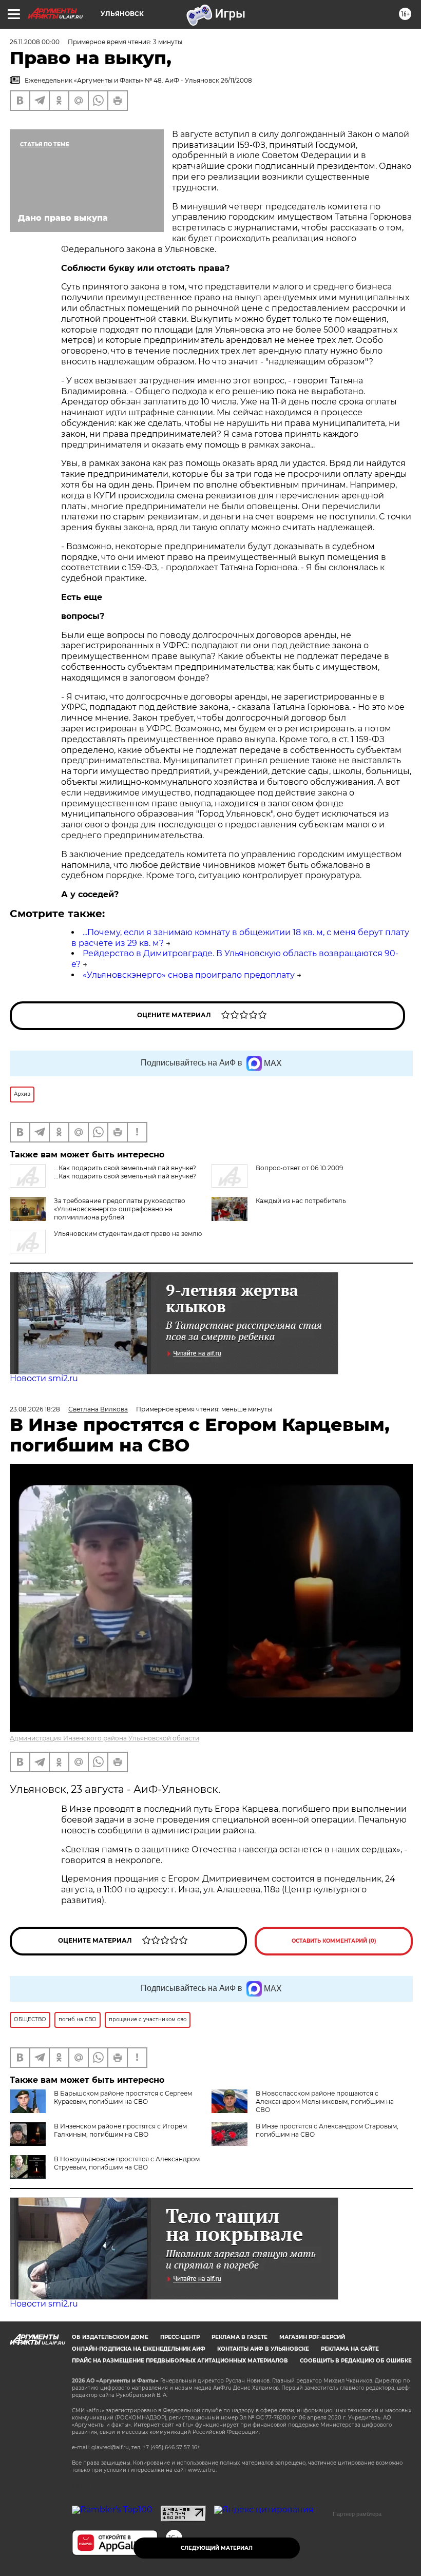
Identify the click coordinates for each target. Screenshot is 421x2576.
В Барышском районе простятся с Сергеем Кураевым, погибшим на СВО (123, 2097)
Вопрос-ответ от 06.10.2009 (299, 1168)
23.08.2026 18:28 (35, 1409)
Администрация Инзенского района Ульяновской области (104, 1738)
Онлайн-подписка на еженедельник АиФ (139, 2349)
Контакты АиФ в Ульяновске (263, 2349)
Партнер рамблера (357, 2514)
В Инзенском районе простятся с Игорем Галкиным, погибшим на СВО (120, 2130)
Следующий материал (217, 2548)
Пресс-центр (180, 2337)
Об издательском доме (110, 2337)
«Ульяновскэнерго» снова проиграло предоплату (189, 975)
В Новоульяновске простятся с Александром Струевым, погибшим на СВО (127, 2163)
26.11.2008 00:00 (35, 42)
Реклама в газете (240, 2337)
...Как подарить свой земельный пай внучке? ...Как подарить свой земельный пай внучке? (125, 1172)
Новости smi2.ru (44, 1378)
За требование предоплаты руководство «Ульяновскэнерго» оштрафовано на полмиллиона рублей (120, 1209)
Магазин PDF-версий (312, 2337)
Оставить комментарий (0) (334, 1941)
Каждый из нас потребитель (301, 1201)
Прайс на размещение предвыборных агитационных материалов (180, 2361)
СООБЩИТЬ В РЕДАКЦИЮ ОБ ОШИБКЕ (356, 2361)
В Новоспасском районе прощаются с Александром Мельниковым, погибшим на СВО (325, 2102)
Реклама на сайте (350, 2349)
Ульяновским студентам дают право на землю (128, 1234)
